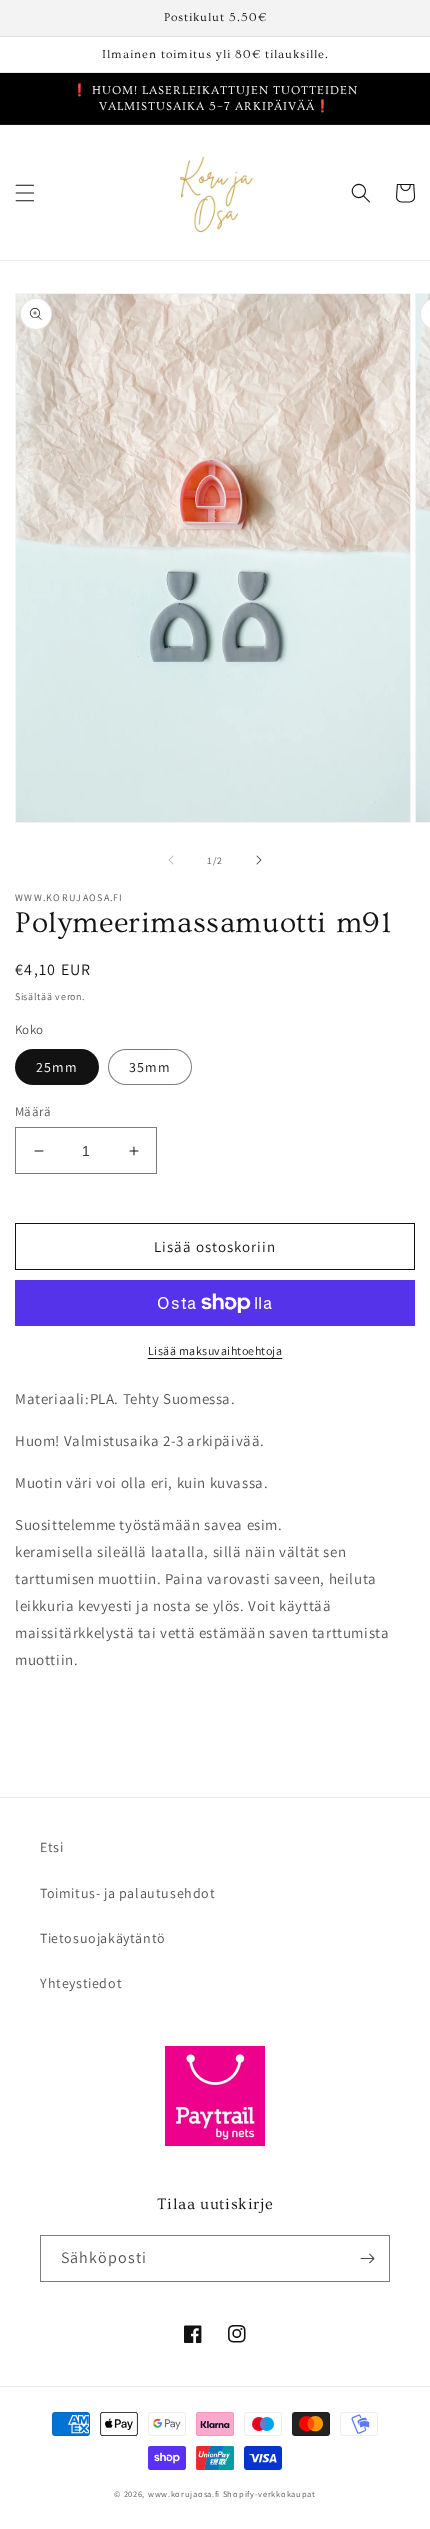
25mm (57, 1067)
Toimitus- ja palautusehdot (128, 1893)
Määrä (33, 1111)
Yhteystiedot (81, 1983)
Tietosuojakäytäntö (103, 1938)
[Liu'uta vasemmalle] (171, 860)
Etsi (51, 1847)
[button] (25, 193)
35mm (150, 1067)
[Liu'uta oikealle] (259, 860)
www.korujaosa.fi (185, 2493)
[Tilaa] (367, 2258)
